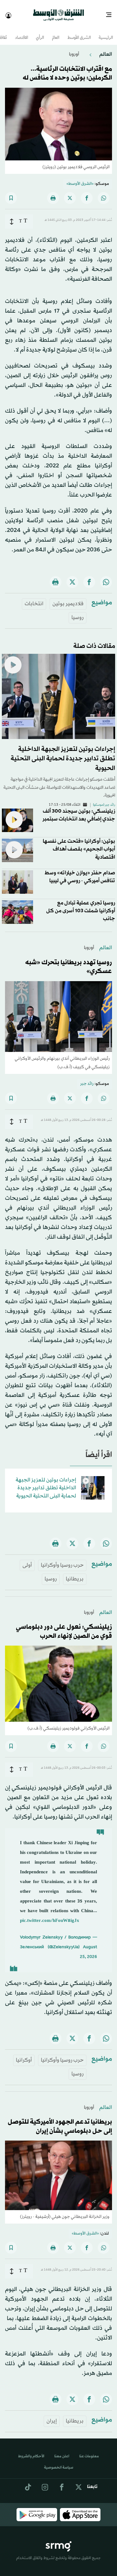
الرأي (40, 32)
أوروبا (74, 49)
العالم (56, 32)
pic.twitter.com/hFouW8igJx (50, 1915)
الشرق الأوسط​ (79, 32)
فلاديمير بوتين (68, 598)
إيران (52, 2415)
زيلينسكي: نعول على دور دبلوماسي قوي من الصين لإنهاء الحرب (64, 1626)
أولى (27, 1560)
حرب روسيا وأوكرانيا (62, 1560)
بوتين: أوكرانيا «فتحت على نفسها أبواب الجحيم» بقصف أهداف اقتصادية (79, 843)
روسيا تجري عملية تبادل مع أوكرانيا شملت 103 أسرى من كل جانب (81, 905)
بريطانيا (75, 1573)
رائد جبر (87, 1078)
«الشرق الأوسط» (80, 178)
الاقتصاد (22, 32)
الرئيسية (106, 32)
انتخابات (34, 598)
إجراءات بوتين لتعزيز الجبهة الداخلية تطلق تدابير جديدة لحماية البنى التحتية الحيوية (63, 753)
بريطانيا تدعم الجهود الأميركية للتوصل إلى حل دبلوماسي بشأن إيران (60, 2121)
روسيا (78, 612)
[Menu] (111, 13)
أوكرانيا (24, 2055)
